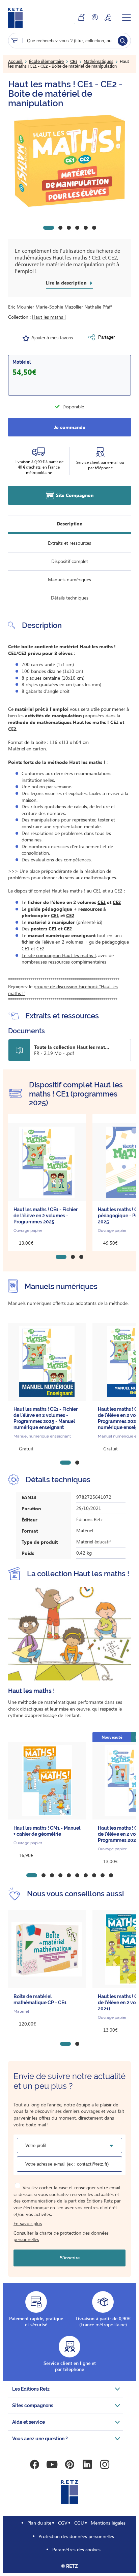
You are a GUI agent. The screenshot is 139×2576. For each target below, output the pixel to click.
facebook (34, 2464)
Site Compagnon (75, 495)
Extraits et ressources (69, 543)
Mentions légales (108, 2523)
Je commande (70, 427)
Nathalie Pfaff (98, 307)
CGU (79, 2523)
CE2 (117, 902)
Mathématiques (99, 62)
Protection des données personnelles (76, 2536)
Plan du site (39, 2523)
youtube (52, 2464)
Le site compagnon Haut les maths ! (59, 955)
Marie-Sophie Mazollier (59, 307)
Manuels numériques (69, 579)
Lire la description (66, 283)
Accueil (15, 62)
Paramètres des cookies (76, 2549)
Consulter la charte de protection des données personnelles (61, 2236)
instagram (105, 2464)
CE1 (74, 62)
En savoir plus (28, 2223)
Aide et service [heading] (29, 2422)
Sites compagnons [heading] (33, 2405)
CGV (63, 2523)
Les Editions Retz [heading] (31, 2389)
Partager (106, 337)
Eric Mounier (21, 307)
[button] (69, 161)
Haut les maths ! (49, 317)
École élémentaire (46, 62)
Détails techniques (70, 598)
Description (69, 524)
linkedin (87, 2464)
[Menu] (127, 17)
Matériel (22, 362)
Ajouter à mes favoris (52, 338)
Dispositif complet (70, 561)
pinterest (69, 2464)
